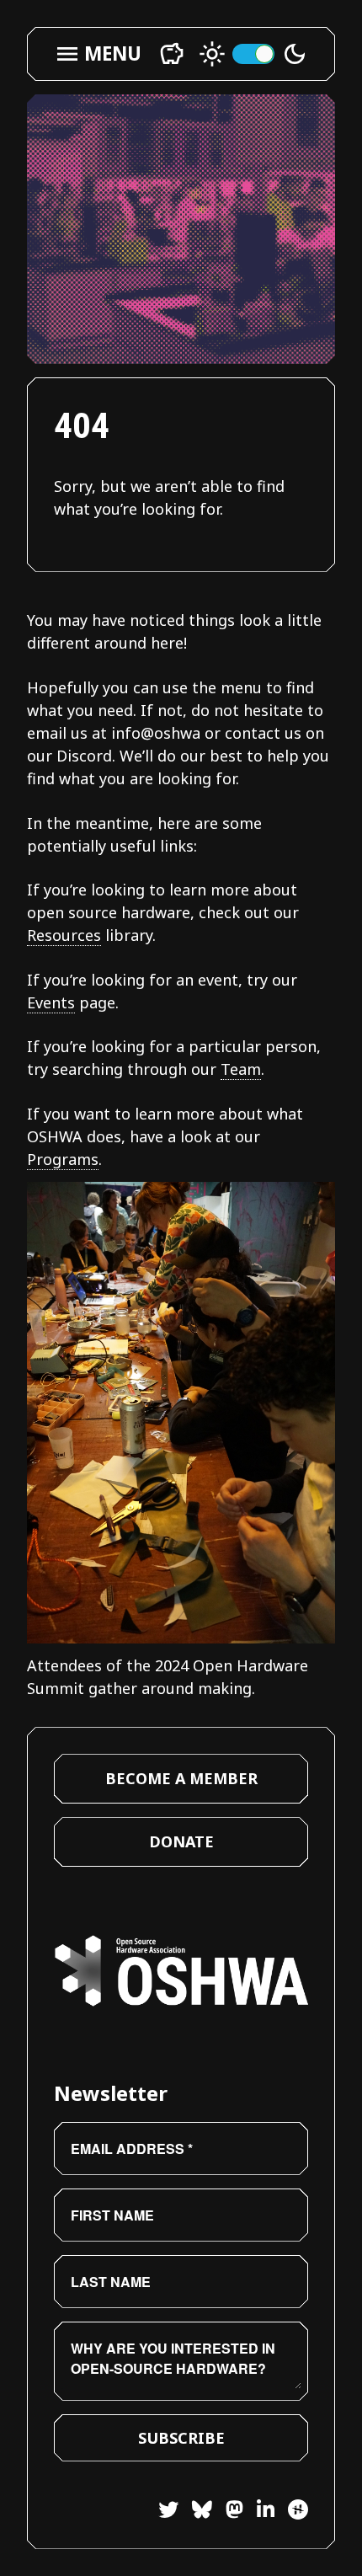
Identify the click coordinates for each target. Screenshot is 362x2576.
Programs (63, 1159)
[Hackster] (298, 2509)
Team (241, 1069)
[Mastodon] (228, 2512)
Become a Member (181, 1778)
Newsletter (111, 2093)
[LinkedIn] (259, 2512)
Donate (181, 1841)
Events (51, 1002)
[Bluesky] (195, 2512)
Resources (64, 935)
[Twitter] (168, 2512)
